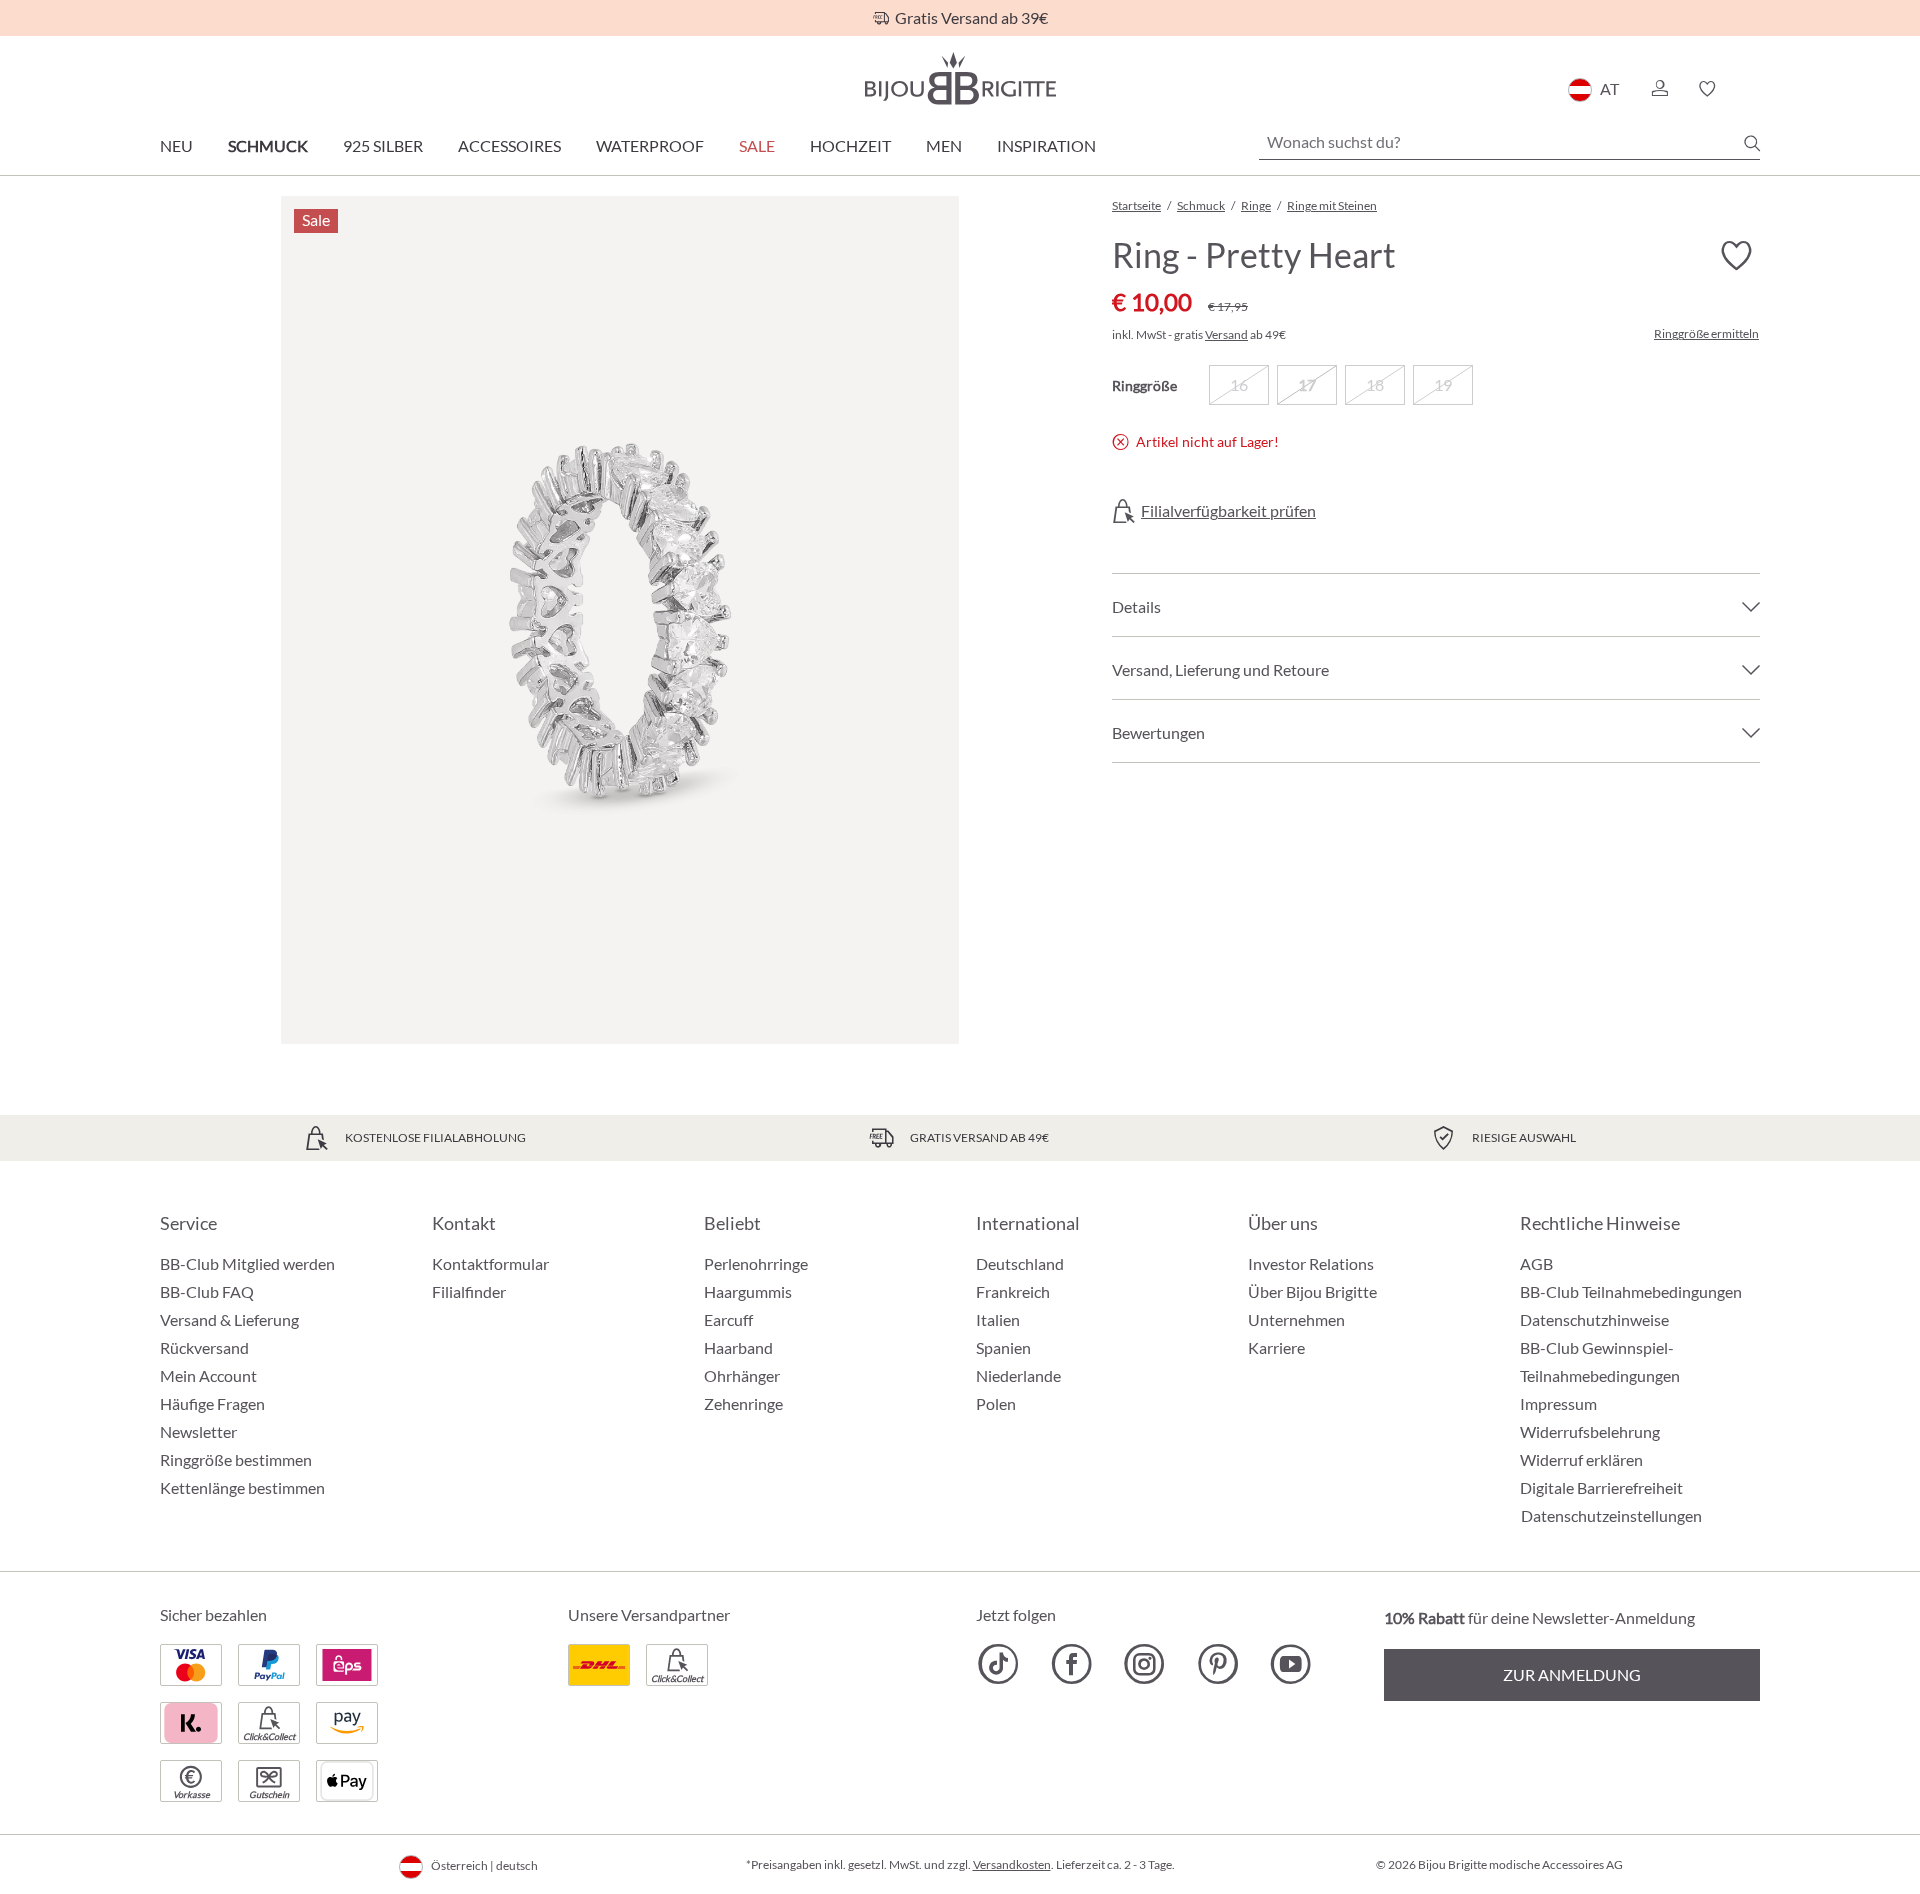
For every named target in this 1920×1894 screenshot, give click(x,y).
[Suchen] (1752, 143)
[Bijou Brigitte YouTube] (1290, 1664)
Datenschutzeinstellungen (1611, 1516)
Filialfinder (469, 1291)
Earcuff (728, 1319)
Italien (998, 1319)
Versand (1226, 334)
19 (1443, 384)
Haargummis (748, 1291)
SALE (757, 145)
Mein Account (208, 1375)
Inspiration (1046, 145)
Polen (996, 1403)
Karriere (1276, 1347)
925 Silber (383, 145)
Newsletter (198, 1431)
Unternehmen (1296, 1319)
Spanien (1003, 1347)
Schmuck (268, 145)
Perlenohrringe (756, 1263)
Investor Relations (1311, 1263)
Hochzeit (850, 145)
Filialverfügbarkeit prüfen (1228, 511)
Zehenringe (743, 1403)
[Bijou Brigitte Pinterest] (1217, 1664)
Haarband (738, 1347)
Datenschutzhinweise (1594, 1319)
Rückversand (204, 1347)
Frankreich (1013, 1291)
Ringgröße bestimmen (236, 1459)
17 (1307, 384)
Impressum (1558, 1403)
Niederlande (1018, 1375)
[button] (1659, 89)
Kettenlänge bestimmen (242, 1487)
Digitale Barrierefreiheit (1601, 1487)
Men (944, 145)
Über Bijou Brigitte (1312, 1291)
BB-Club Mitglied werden (247, 1263)
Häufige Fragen (212, 1403)
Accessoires (509, 145)
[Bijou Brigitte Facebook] (1071, 1664)
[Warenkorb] (1753, 89)
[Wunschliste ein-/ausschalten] (1736, 256)
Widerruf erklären (1581, 1459)
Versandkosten (1012, 1864)
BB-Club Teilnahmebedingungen (1631, 1291)
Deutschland (1020, 1263)
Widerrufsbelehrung (1590, 1431)
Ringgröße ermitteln (1706, 334)
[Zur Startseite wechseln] (960, 78)
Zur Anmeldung (1572, 1674)
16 (1239, 384)
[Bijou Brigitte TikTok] (998, 1664)
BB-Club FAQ (207, 1291)
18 (1375, 384)
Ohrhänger (742, 1375)
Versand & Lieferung (229, 1319)
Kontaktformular (490, 1263)
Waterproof (650, 145)
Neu (176, 145)
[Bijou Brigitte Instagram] (1144, 1664)
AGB (1536, 1263)
